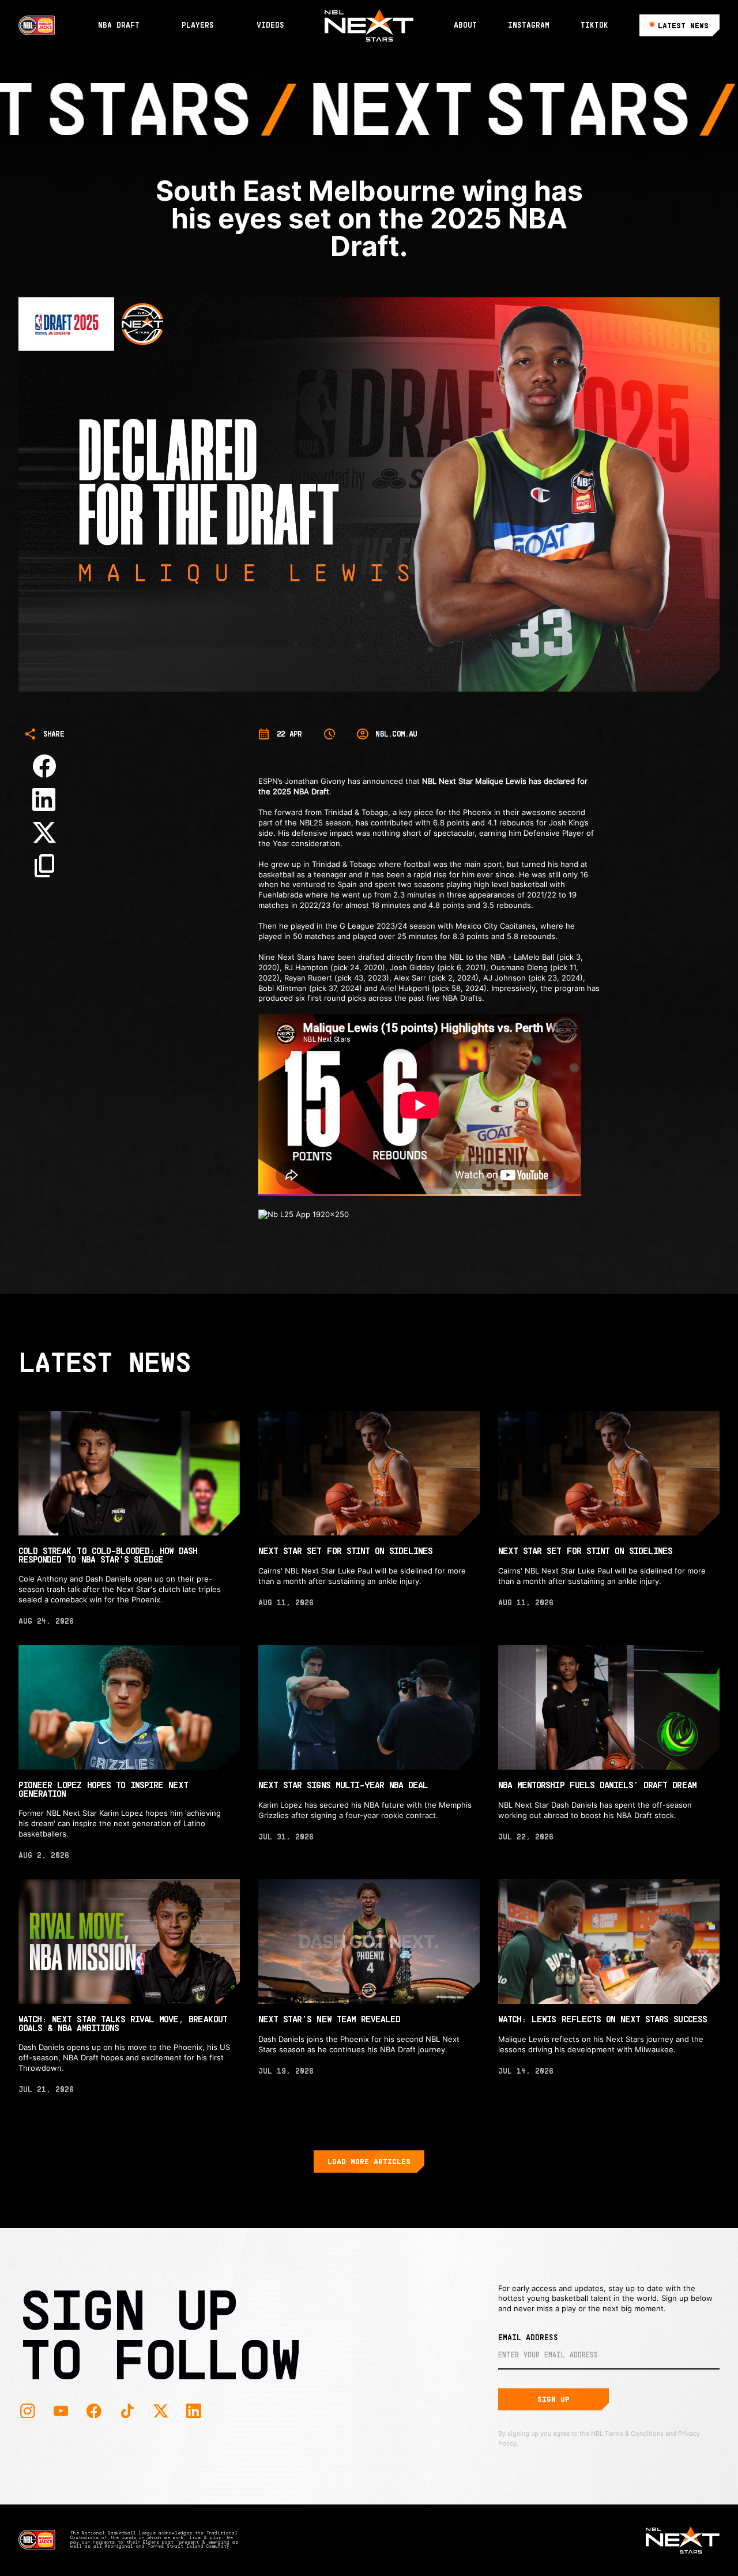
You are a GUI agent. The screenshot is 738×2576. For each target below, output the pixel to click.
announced (383, 781)
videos (270, 25)
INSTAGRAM (529, 25)
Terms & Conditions (634, 2434)
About (465, 25)
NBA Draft (119, 25)
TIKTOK (594, 25)
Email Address (528, 2337)
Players (198, 25)
